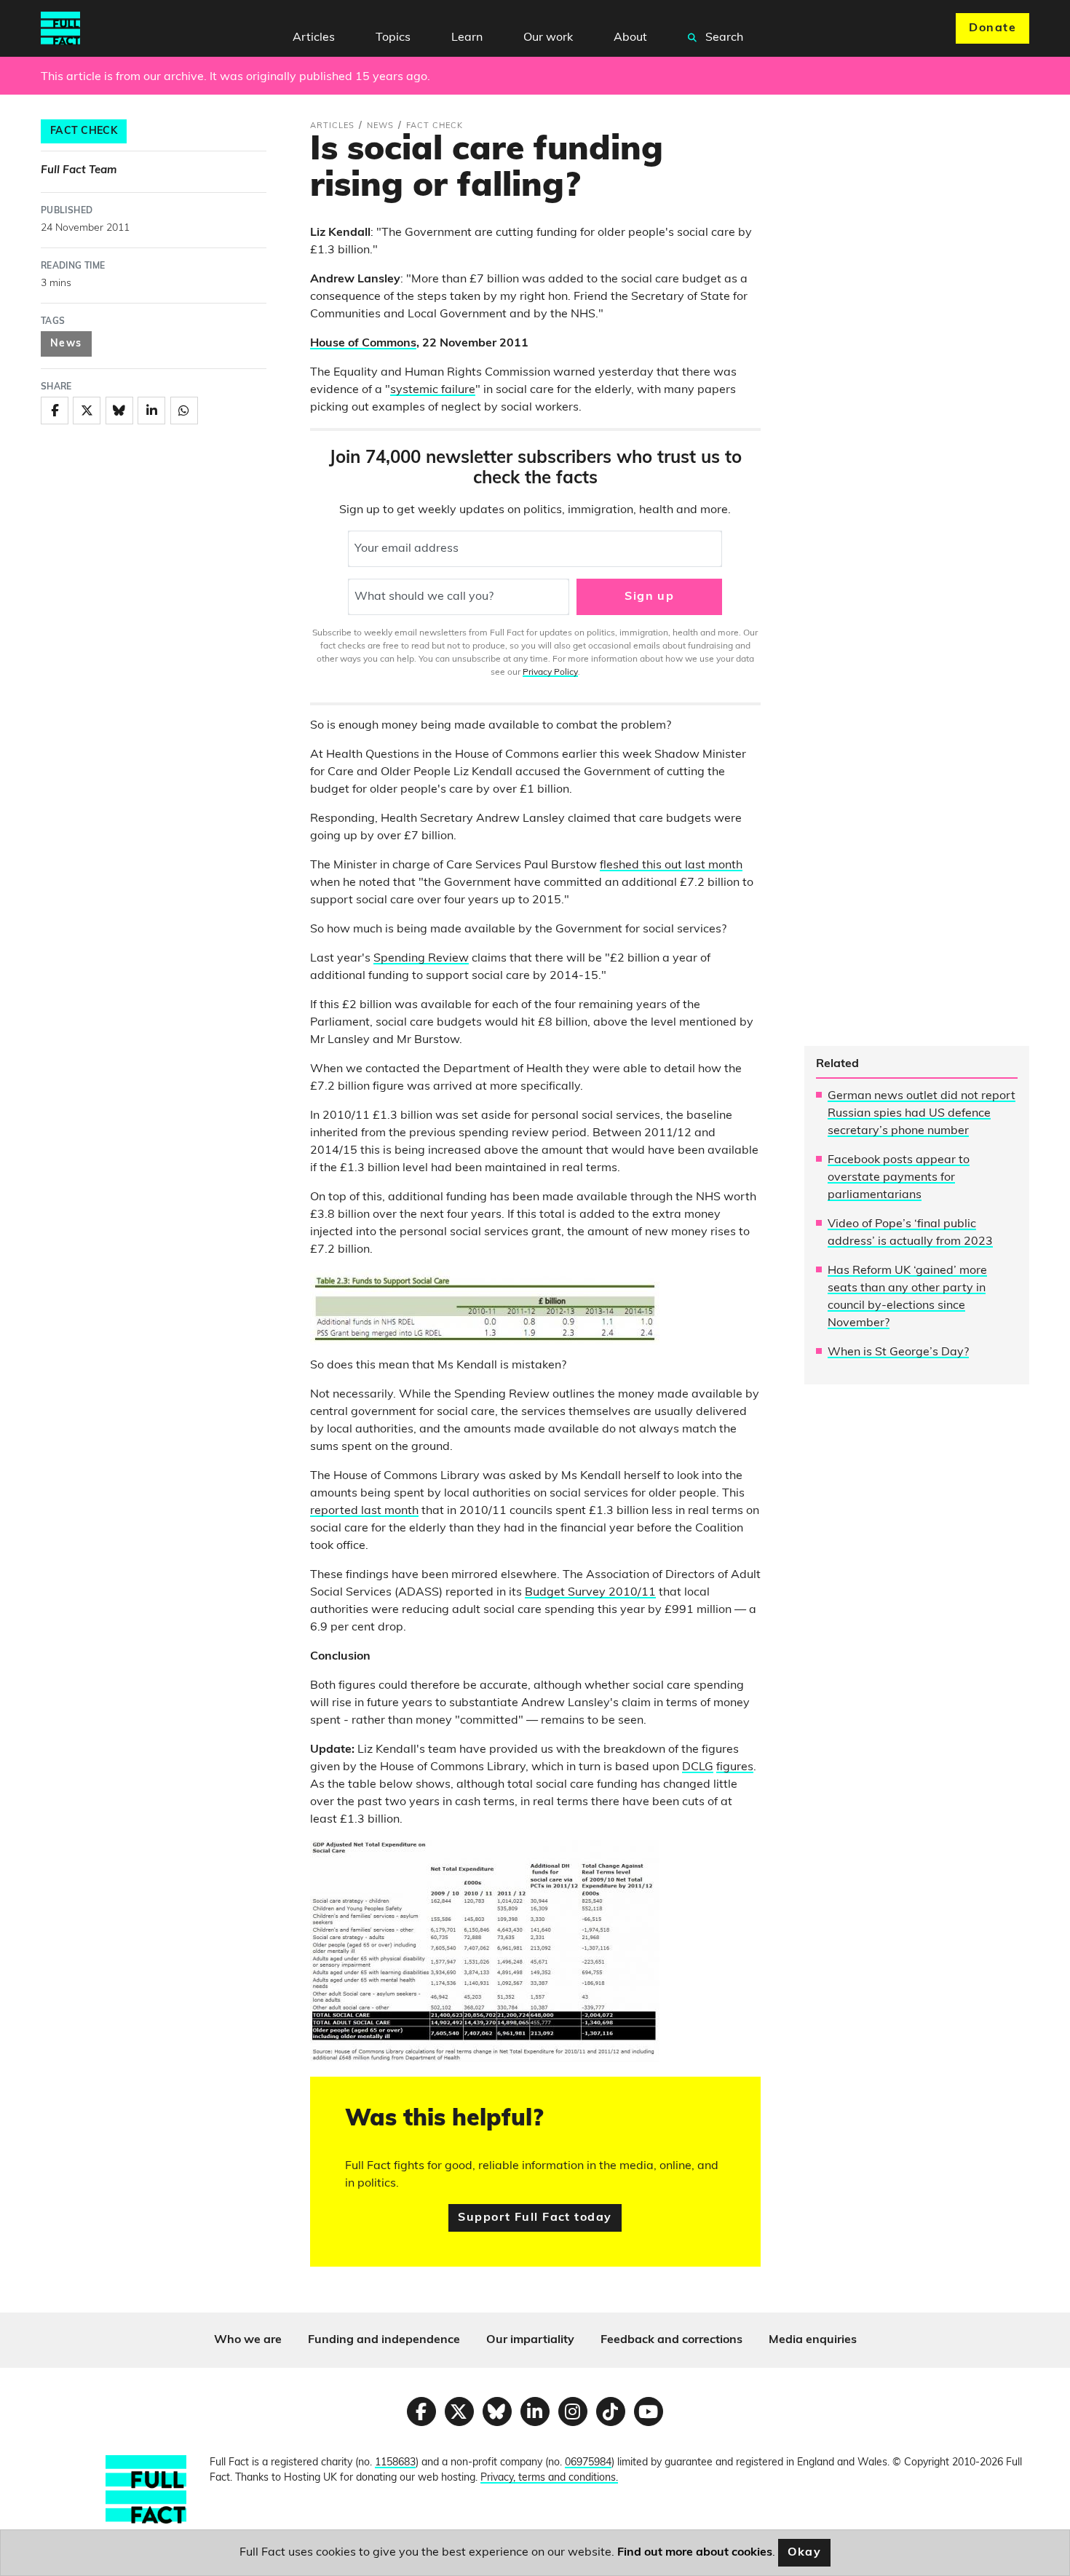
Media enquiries (813, 2340)
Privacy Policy (550, 673)
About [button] (630, 38)
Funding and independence (384, 2340)
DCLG (698, 1767)
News (66, 344)
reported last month (364, 1511)
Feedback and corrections (671, 2340)
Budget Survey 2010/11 (590, 1593)
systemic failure (433, 390)
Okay (805, 2553)
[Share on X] (87, 411)
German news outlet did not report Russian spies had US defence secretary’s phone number (922, 1114)
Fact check (84, 131)
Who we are (248, 2340)
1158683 (395, 2463)
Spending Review (421, 959)
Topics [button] (393, 38)
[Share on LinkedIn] (151, 411)
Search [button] (723, 38)
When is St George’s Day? (898, 1352)
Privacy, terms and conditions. (549, 2478)
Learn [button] (467, 38)
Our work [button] (548, 38)
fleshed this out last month (671, 865)
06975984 (588, 2463)
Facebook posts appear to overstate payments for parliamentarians (899, 1178)
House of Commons (363, 344)
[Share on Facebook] (55, 411)
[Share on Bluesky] (119, 411)
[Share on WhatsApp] (184, 411)
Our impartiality (530, 2340)
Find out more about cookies (695, 2553)
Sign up (649, 597)
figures (735, 1767)
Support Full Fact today (535, 2218)
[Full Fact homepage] (60, 28)
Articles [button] (314, 38)
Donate (992, 28)
